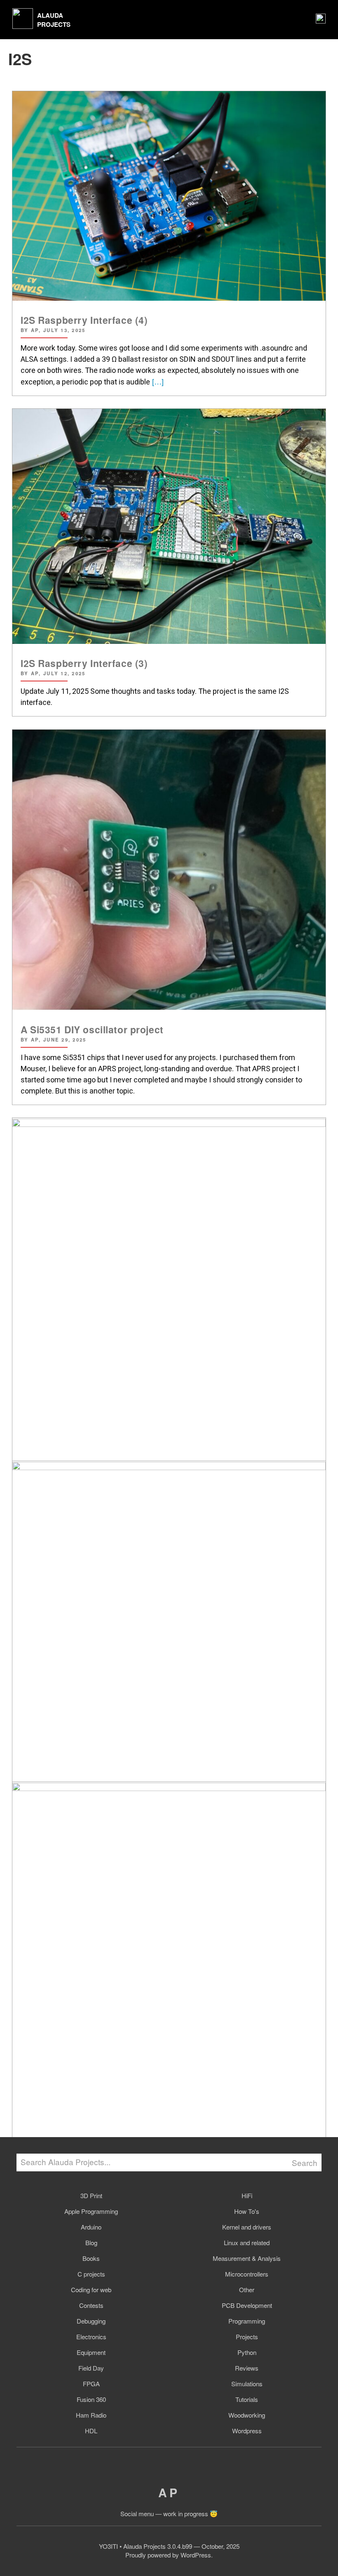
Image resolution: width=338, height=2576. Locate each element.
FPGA (91, 2384)
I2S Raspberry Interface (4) (84, 320)
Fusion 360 (91, 2399)
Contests (91, 2305)
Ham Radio (91, 2415)
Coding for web (91, 2290)
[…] (157, 381)
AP (169, 2492)
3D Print (91, 2195)
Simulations (247, 2384)
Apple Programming (91, 2211)
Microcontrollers (247, 2274)
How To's (247, 2211)
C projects (91, 2274)
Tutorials (247, 2399)
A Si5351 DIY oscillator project (92, 1029)
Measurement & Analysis (247, 2258)
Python (247, 2352)
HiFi (247, 2195)
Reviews (247, 2368)
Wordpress (247, 2431)
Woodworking (247, 2415)
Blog (91, 2243)
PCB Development (247, 2305)
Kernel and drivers (247, 2227)
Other (247, 2290)
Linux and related (247, 2243)
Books (91, 2258)
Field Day (91, 2368)
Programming (247, 2321)
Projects (247, 2337)
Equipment (91, 2352)
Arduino (91, 2227)
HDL (91, 2431)
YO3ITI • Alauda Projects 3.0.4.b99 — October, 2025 (169, 2546)
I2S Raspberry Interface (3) (84, 663)
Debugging (91, 2321)
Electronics (91, 2337)
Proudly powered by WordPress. (169, 2555)
